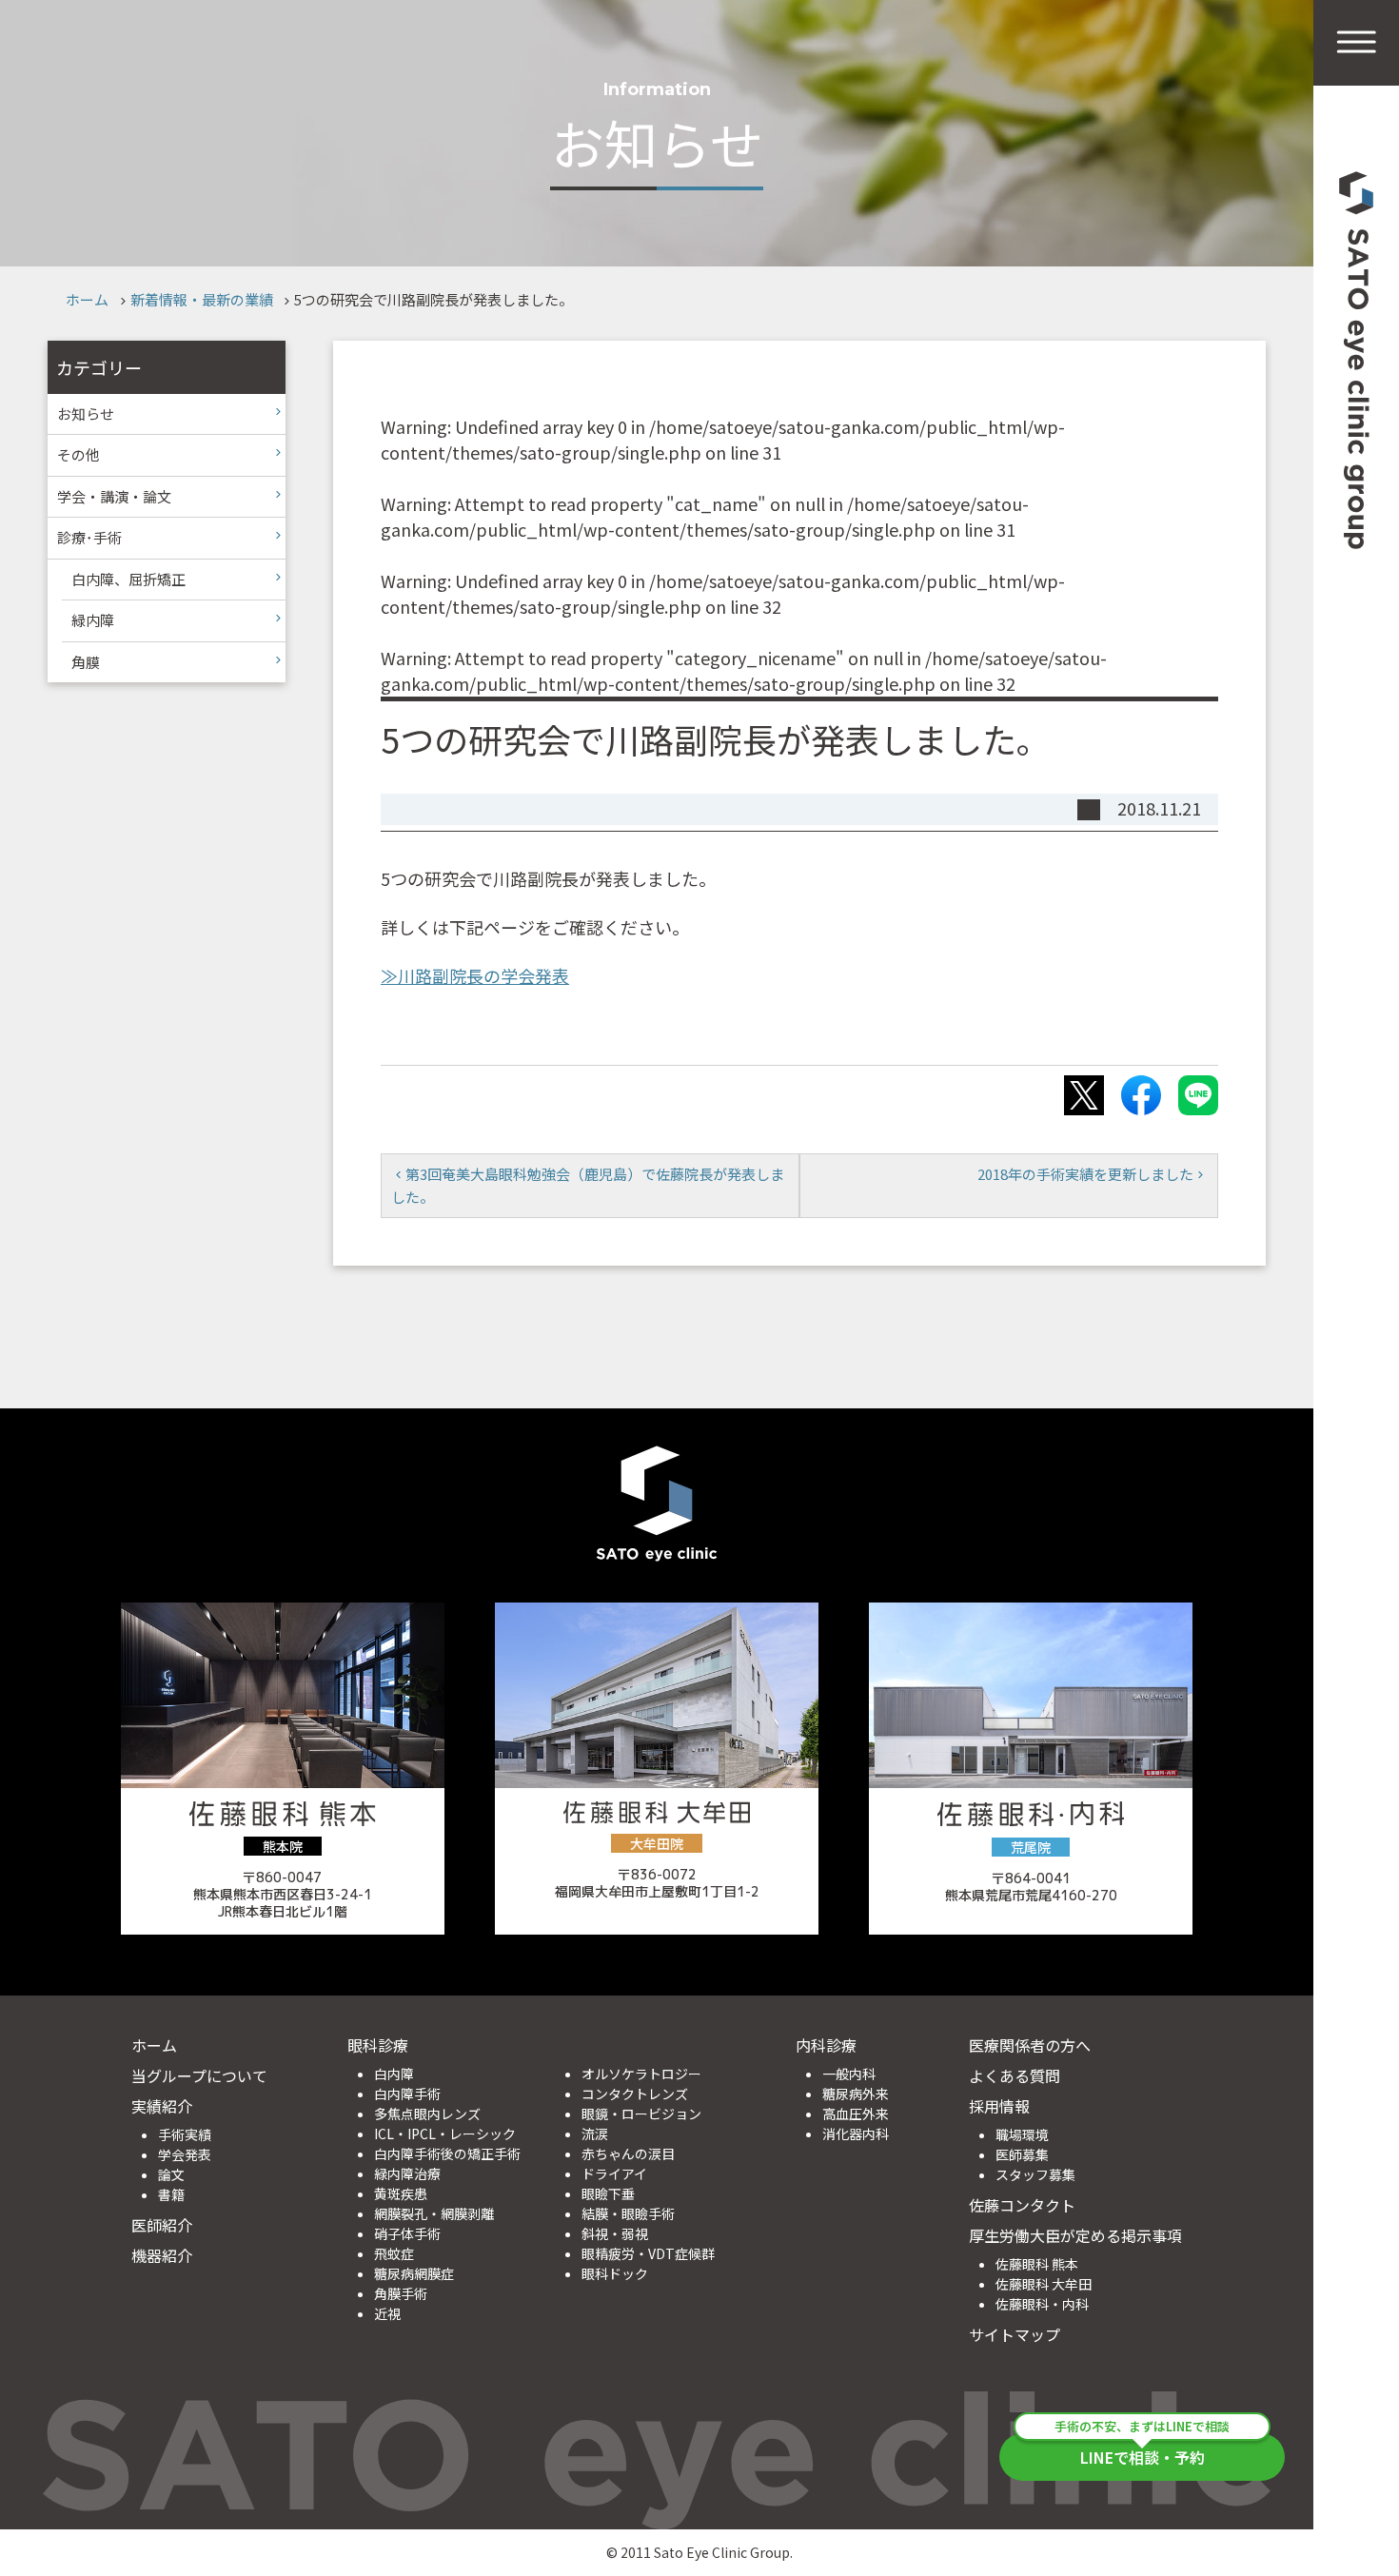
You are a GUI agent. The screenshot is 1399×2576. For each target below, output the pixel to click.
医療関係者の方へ (1030, 2045)
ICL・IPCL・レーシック (445, 2134)
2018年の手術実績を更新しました (1085, 1174)
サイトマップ (1015, 2334)
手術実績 (185, 2134)
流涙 (595, 2134)
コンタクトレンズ (635, 2094)
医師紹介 (162, 2225)
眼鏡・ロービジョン (641, 2114)
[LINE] (1198, 1095)
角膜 (86, 662)
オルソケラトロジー (641, 2074)
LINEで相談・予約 (1142, 2451)
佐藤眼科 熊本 (1037, 2264)
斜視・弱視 (615, 2233)
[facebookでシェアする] (1141, 1095)
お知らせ (86, 413)
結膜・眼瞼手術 (628, 2213)
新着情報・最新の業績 (202, 299)
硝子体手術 (407, 2233)
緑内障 (93, 620)
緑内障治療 (407, 2173)
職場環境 (1022, 2134)
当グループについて (199, 2075)
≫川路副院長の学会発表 (475, 975)
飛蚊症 (394, 2253)
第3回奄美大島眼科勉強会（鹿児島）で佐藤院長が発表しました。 (588, 1185)
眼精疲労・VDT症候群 (648, 2253)
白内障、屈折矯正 (128, 579)
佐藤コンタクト (1022, 2205)
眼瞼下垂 (608, 2193)
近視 (387, 2313)
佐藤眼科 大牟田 (1044, 2284)
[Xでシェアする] (1084, 1095)
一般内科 (849, 2074)
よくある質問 (1015, 2075)
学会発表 (185, 2154)
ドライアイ (614, 2173)
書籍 (171, 2194)
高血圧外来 (856, 2114)
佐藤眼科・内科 (1042, 2304)
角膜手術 (401, 2293)
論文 (171, 2174)
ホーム (87, 299)
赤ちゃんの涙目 (628, 2153)
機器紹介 (162, 2255)
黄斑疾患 (401, 2193)
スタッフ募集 (1035, 2174)
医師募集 (1022, 2154)
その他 (79, 454)
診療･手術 (89, 537)
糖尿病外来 (856, 2094)
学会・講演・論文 (114, 496)
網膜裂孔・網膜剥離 (434, 2213)
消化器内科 (856, 2134)
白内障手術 (407, 2094)
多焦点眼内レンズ (427, 2114)
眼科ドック (615, 2273)
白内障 (394, 2074)
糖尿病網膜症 (414, 2273)
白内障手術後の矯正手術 (447, 2153)
